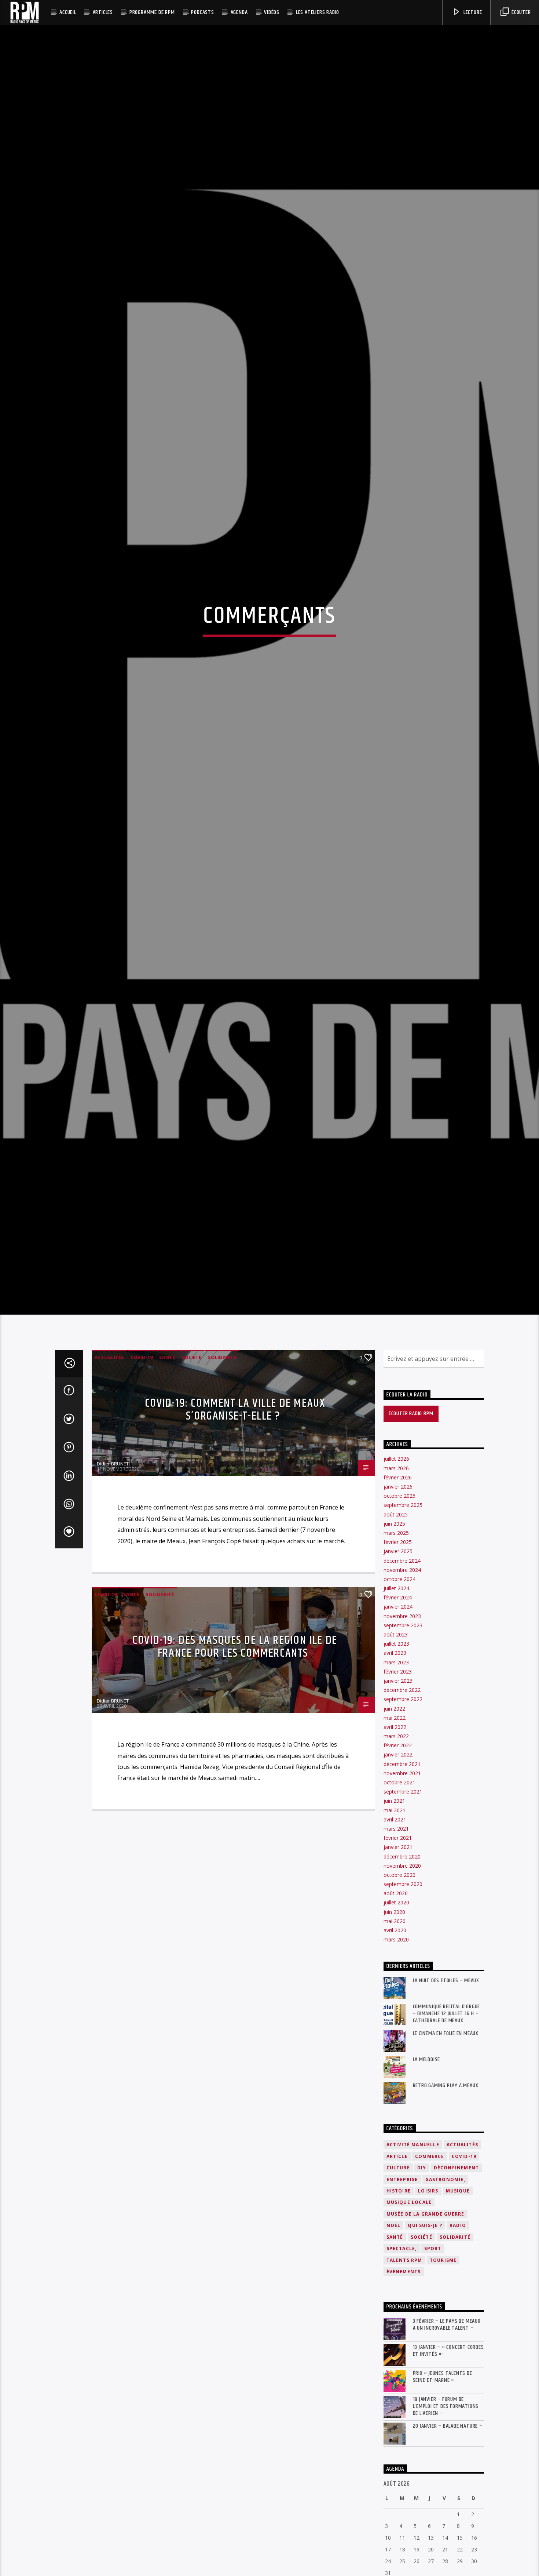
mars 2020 (396, 2042)
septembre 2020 (403, 1986)
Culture (398, 2270)
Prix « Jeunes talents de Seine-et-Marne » (443, 2479)
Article (397, 2259)
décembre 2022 (402, 1792)
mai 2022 (395, 1820)
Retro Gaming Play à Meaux (446, 2188)
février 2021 (398, 1940)
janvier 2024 (398, 1709)
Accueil (68, 12)
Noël (394, 2328)
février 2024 (398, 1700)
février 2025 (398, 1644)
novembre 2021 (402, 1876)
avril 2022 (395, 1829)
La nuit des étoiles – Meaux (446, 2083)
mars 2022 (396, 1839)
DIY (422, 2270)
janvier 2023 (398, 1783)
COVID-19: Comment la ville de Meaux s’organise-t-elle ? (235, 1512)
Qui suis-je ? (425, 2328)
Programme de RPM (152, 12)
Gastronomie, (445, 2282)
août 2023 (396, 1737)
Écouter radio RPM (411, 1516)
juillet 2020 (396, 2005)
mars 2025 (396, 1635)
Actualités (109, 1460)
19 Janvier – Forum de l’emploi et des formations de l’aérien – (446, 2509)
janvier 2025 (398, 1654)
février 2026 (398, 1580)
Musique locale (409, 2305)
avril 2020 (395, 2033)
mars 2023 (396, 1765)
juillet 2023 (396, 1746)
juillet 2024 (396, 1691)
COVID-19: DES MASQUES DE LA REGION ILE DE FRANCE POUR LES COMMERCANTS (235, 1749)
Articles (103, 12)
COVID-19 (142, 1460)
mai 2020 (395, 2023)
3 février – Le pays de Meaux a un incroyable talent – (447, 2427)
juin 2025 (394, 1626)
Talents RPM (404, 2363)
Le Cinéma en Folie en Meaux (446, 2136)
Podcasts (202, 12)
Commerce (430, 2259)
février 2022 (398, 1848)
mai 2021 (395, 1913)
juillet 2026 (396, 1561)
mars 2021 (396, 1931)
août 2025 (396, 1617)
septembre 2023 (403, 1728)
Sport (433, 2351)
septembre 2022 (403, 1802)
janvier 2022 (398, 1857)
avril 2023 (395, 1756)
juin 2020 (394, 2014)
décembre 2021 (402, 1866)
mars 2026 (396, 1571)
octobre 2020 (399, 1977)
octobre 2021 (399, 1885)
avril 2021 (395, 1922)
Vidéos (272, 12)
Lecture (472, 12)
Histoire (399, 2293)
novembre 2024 (402, 1672)
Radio (458, 2328)
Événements (404, 2374)
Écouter (520, 12)
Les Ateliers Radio (318, 12)
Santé (167, 1460)
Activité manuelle (413, 2247)
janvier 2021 (398, 1950)
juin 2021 (394, 1903)
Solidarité (222, 1460)
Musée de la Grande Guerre (426, 2316)
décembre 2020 (402, 1959)
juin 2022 (394, 1811)
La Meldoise (427, 2162)
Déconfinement (456, 2270)
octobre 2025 (399, 1598)
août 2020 (396, 1996)
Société (191, 1460)
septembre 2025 (403, 1608)
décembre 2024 (402, 1663)
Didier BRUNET (113, 1566)
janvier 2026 (398, 1589)
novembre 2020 (402, 1968)
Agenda (239, 12)
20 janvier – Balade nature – (448, 2528)
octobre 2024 (399, 1681)
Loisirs (428, 2293)
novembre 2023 (402, 1718)
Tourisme (443, 2363)
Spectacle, (402, 2351)
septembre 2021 (403, 1894)
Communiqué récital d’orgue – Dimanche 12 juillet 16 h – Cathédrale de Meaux (447, 2116)
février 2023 (398, 1774)
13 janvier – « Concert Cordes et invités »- (448, 2453)
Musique (458, 2293)
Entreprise (402, 2282)
